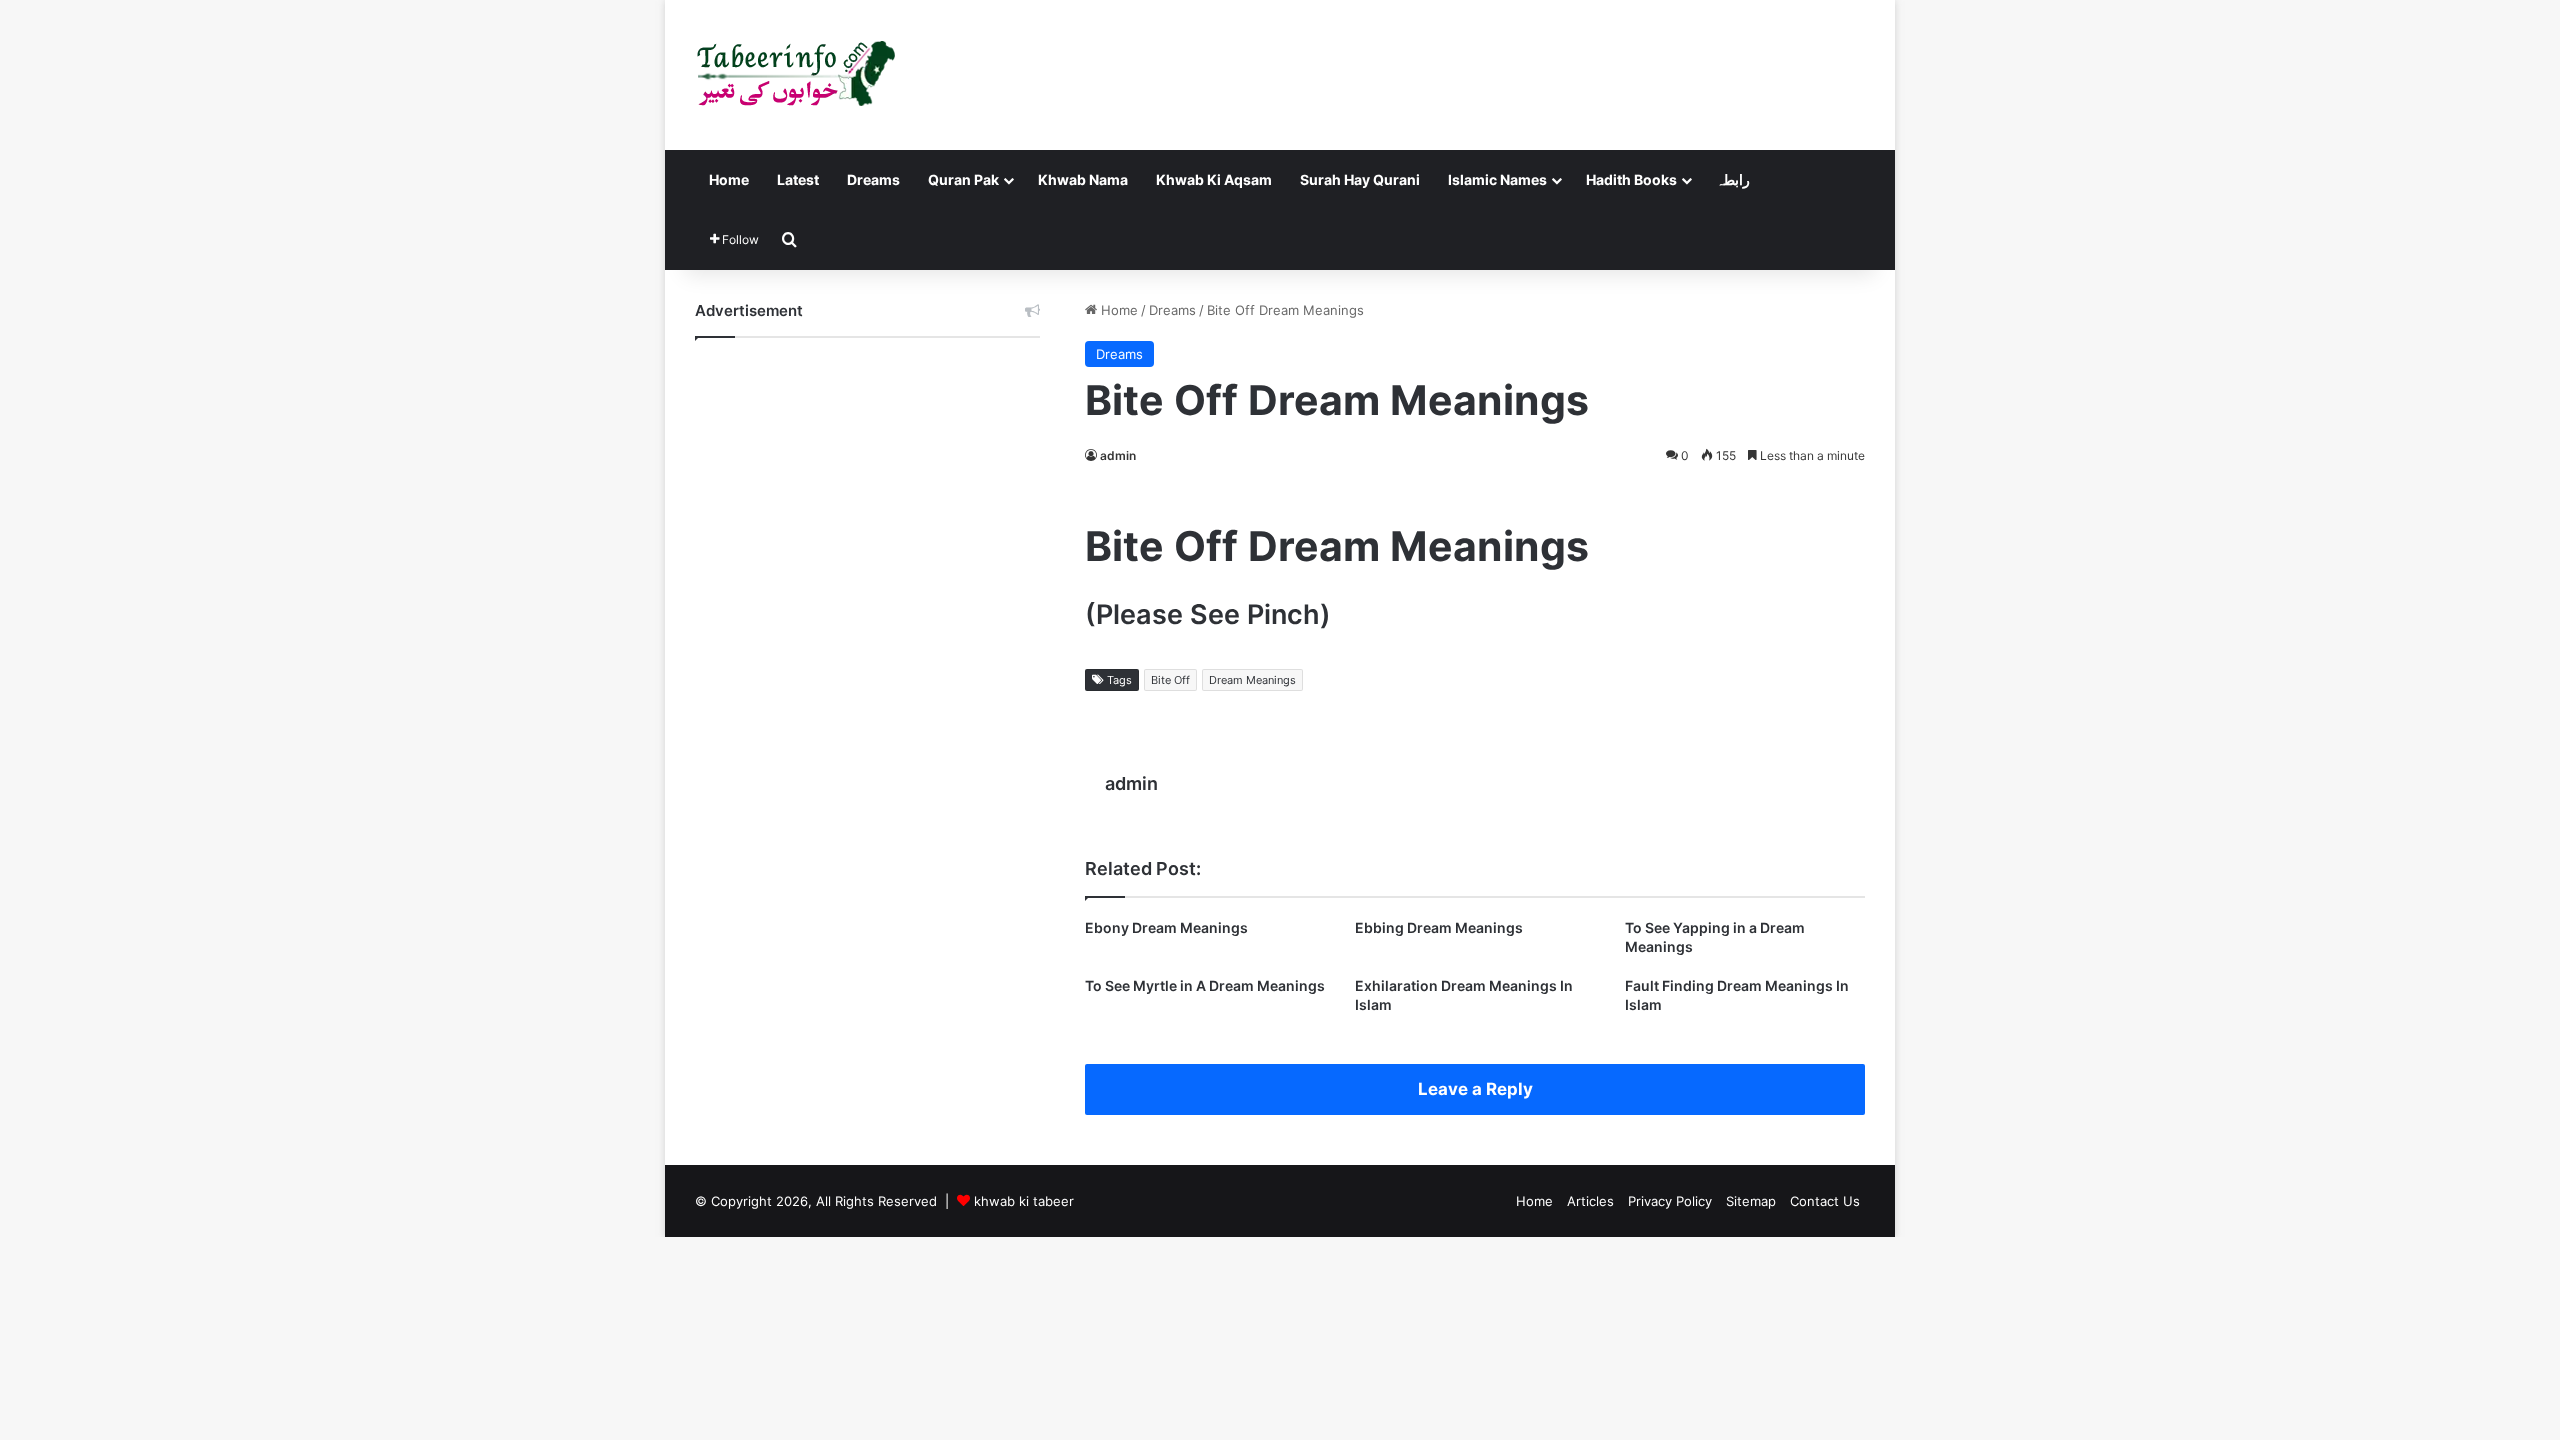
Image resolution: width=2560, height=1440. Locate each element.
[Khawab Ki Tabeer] (795, 75)
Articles (1590, 1201)
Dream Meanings (1252, 680)
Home (729, 179)
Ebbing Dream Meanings (1439, 927)
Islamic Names (1497, 179)
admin (1118, 455)
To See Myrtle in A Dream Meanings (1205, 985)
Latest (798, 179)
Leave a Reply (1475, 1089)
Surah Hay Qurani (1360, 179)
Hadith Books (1631, 179)
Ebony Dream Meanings (1166, 927)
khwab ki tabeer (1024, 1201)
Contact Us (1825, 1201)
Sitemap (1751, 1201)
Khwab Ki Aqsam (1214, 179)
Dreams (873, 179)
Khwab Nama (1083, 179)
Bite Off (1170, 680)
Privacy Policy (1670, 1201)
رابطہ (1733, 179)
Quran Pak (963, 179)
